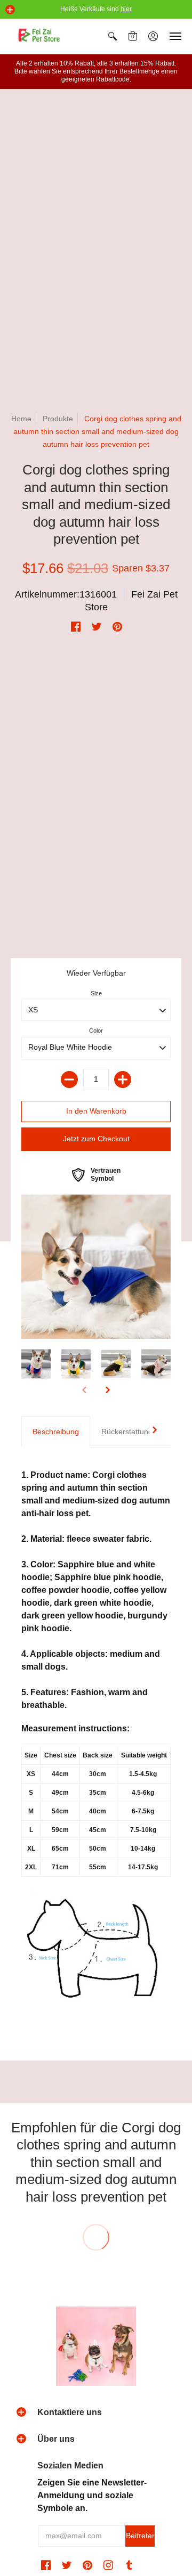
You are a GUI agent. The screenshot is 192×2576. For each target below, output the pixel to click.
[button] (10, 10)
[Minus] (69, 1080)
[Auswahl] (123, 1080)
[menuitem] (113, 36)
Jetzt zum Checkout (96, 1139)
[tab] (56, 1432)
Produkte (58, 419)
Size (96, 993)
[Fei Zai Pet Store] (40, 36)
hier (126, 9)
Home (21, 419)
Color (96, 1031)
